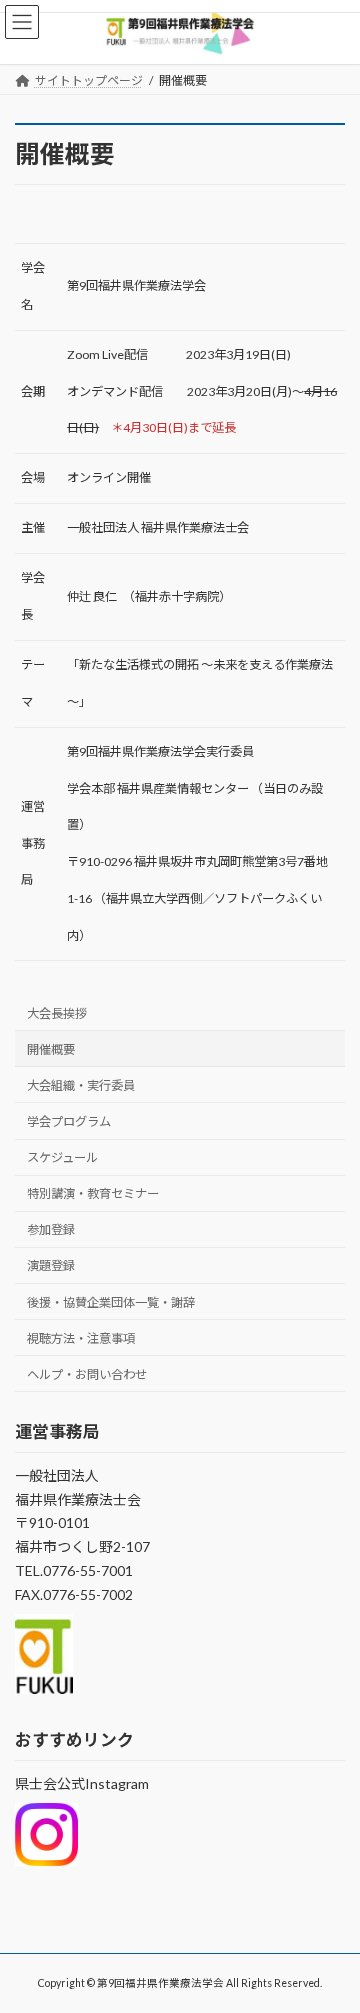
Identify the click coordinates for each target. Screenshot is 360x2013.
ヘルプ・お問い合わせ (87, 1374)
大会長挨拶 (57, 1013)
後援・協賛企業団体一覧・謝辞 (111, 1302)
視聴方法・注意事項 (81, 1338)
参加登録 (51, 1229)
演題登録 (51, 1265)
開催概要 (51, 1049)
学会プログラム (69, 1121)
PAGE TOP (331, 1932)
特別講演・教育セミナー (93, 1193)
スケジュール (62, 1157)
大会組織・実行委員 (81, 1085)
